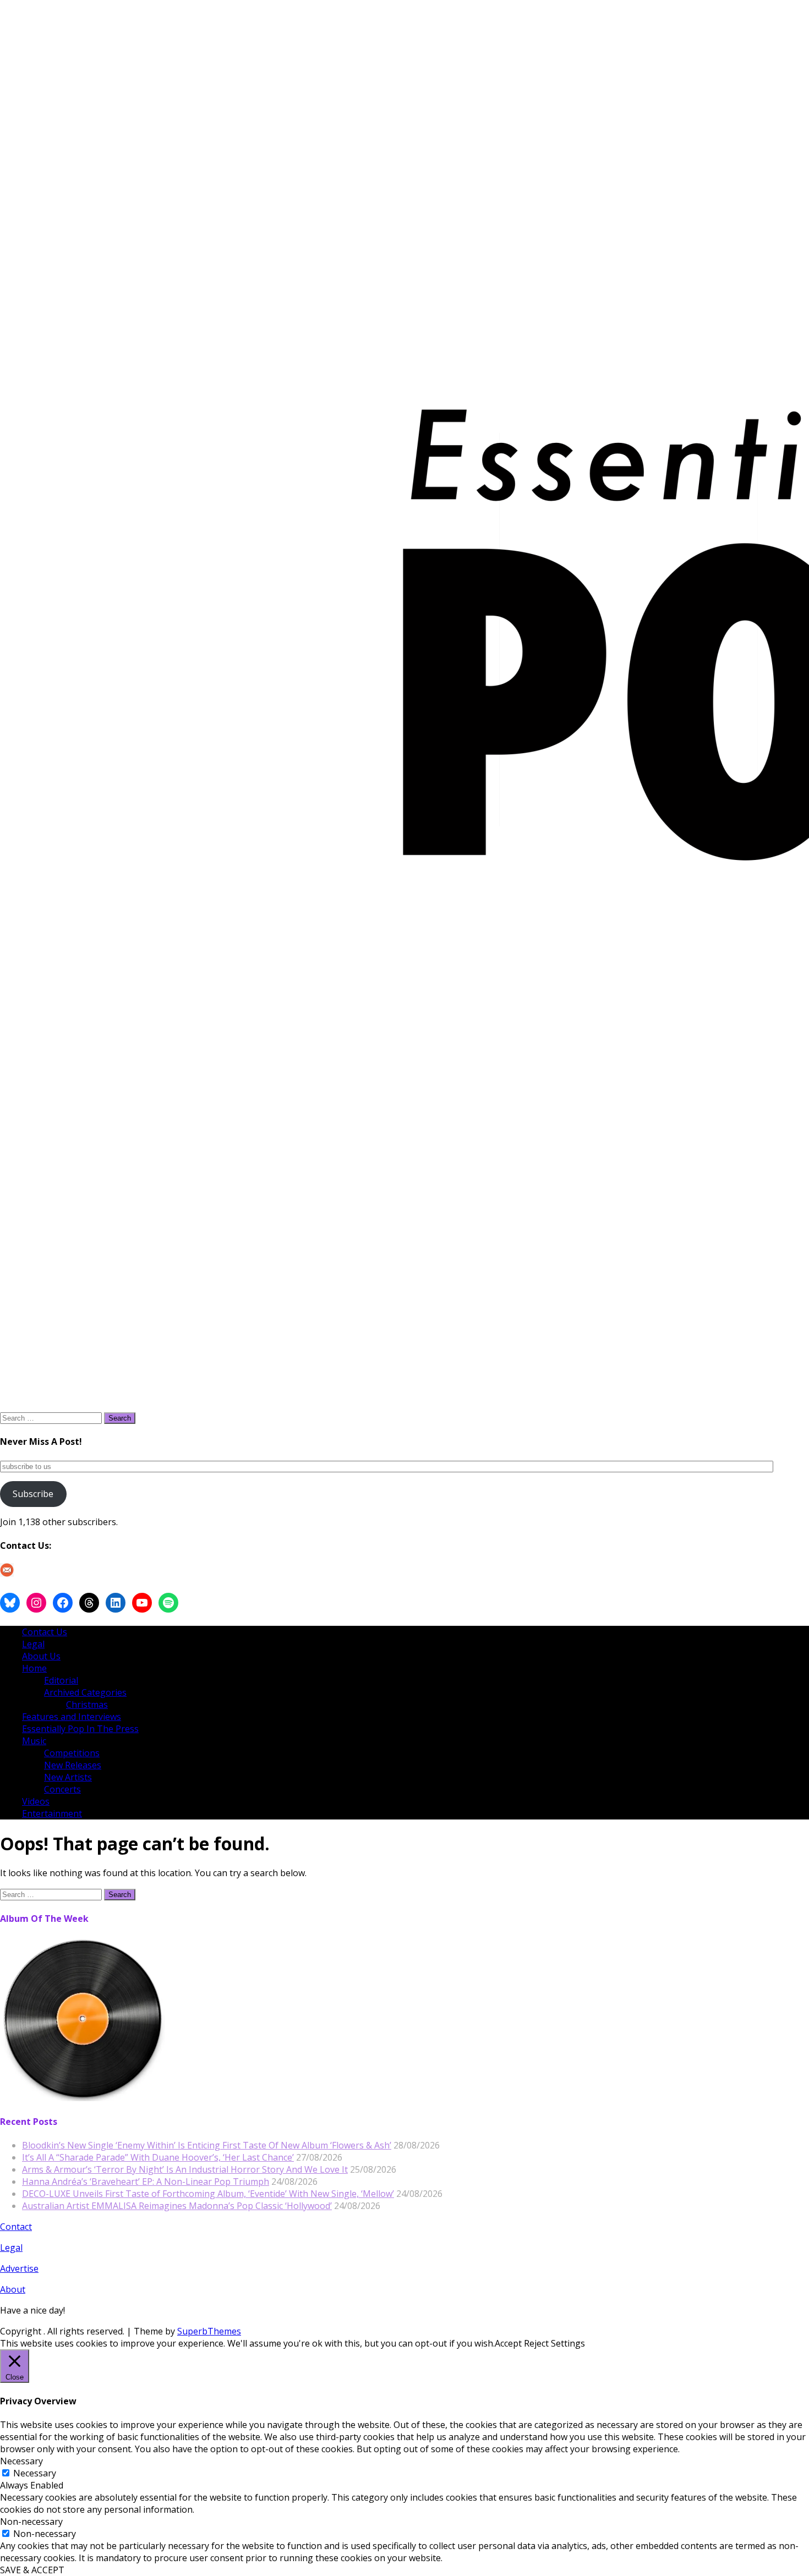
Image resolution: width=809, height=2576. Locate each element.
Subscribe (33, 1494)
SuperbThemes (209, 2331)
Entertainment (52, 1813)
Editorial (61, 1680)
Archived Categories (85, 1692)
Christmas (87, 1704)
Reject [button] (536, 2343)
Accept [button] (508, 2343)
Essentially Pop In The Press (80, 1729)
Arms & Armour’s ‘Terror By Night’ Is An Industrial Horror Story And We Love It (185, 2169)
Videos (36, 1801)
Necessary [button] (21, 2461)
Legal (33, 1644)
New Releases (73, 1765)
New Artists (68, 1777)
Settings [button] (568, 2343)
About (13, 2289)
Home (34, 1668)
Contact (16, 2227)
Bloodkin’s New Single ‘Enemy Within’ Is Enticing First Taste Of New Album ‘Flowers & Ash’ (207, 2145)
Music (34, 1741)
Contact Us (45, 1632)
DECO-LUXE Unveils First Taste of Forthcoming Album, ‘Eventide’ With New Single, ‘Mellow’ (208, 2194)
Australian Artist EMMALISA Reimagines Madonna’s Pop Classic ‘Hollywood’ (177, 2206)
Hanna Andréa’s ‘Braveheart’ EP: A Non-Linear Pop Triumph (146, 2182)
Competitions (72, 1753)
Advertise (19, 2268)
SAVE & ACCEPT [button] (32, 2570)
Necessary (35, 2473)
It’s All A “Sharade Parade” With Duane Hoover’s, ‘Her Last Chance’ (158, 2157)
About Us (41, 1656)
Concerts (62, 1789)
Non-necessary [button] (31, 2522)
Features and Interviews (72, 1717)
